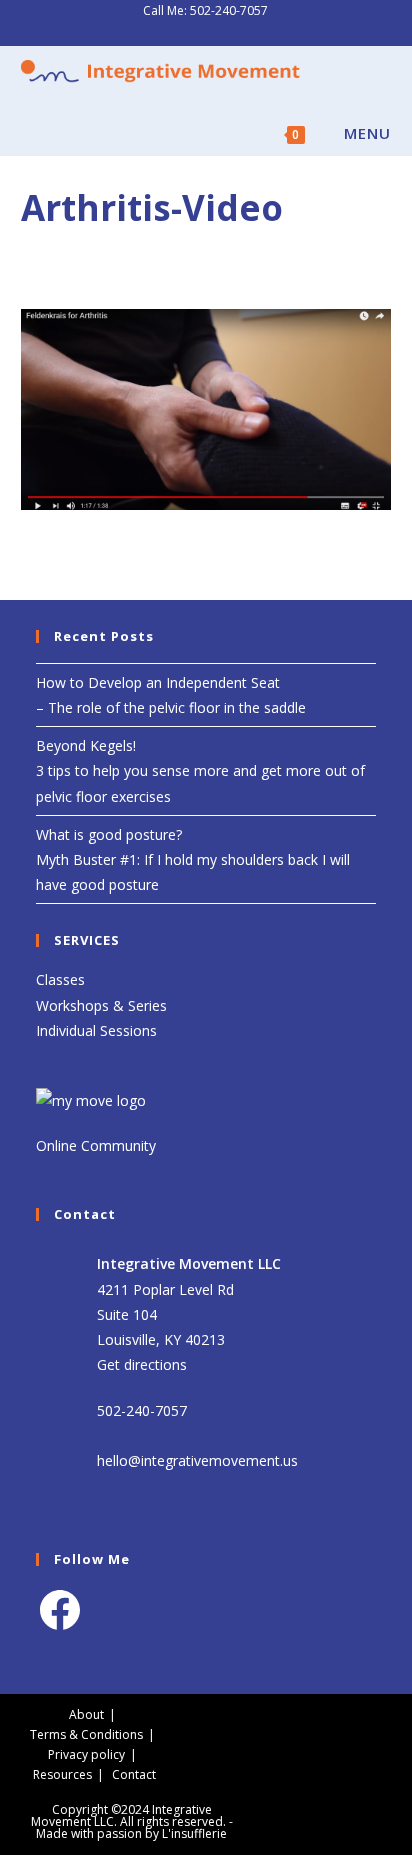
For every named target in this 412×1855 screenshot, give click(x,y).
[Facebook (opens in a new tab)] (197, 31)
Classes (60, 979)
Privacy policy (86, 1754)
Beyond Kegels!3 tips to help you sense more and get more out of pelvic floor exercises (200, 770)
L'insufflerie (194, 1833)
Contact (134, 1774)
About (86, 1714)
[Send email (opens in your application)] (217, 31)
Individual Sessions (96, 1030)
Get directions (142, 1364)
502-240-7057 (229, 10)
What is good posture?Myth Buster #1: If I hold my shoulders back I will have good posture (193, 859)
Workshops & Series (101, 1005)
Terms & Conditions (86, 1734)
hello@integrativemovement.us (197, 1460)
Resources (62, 1774)
